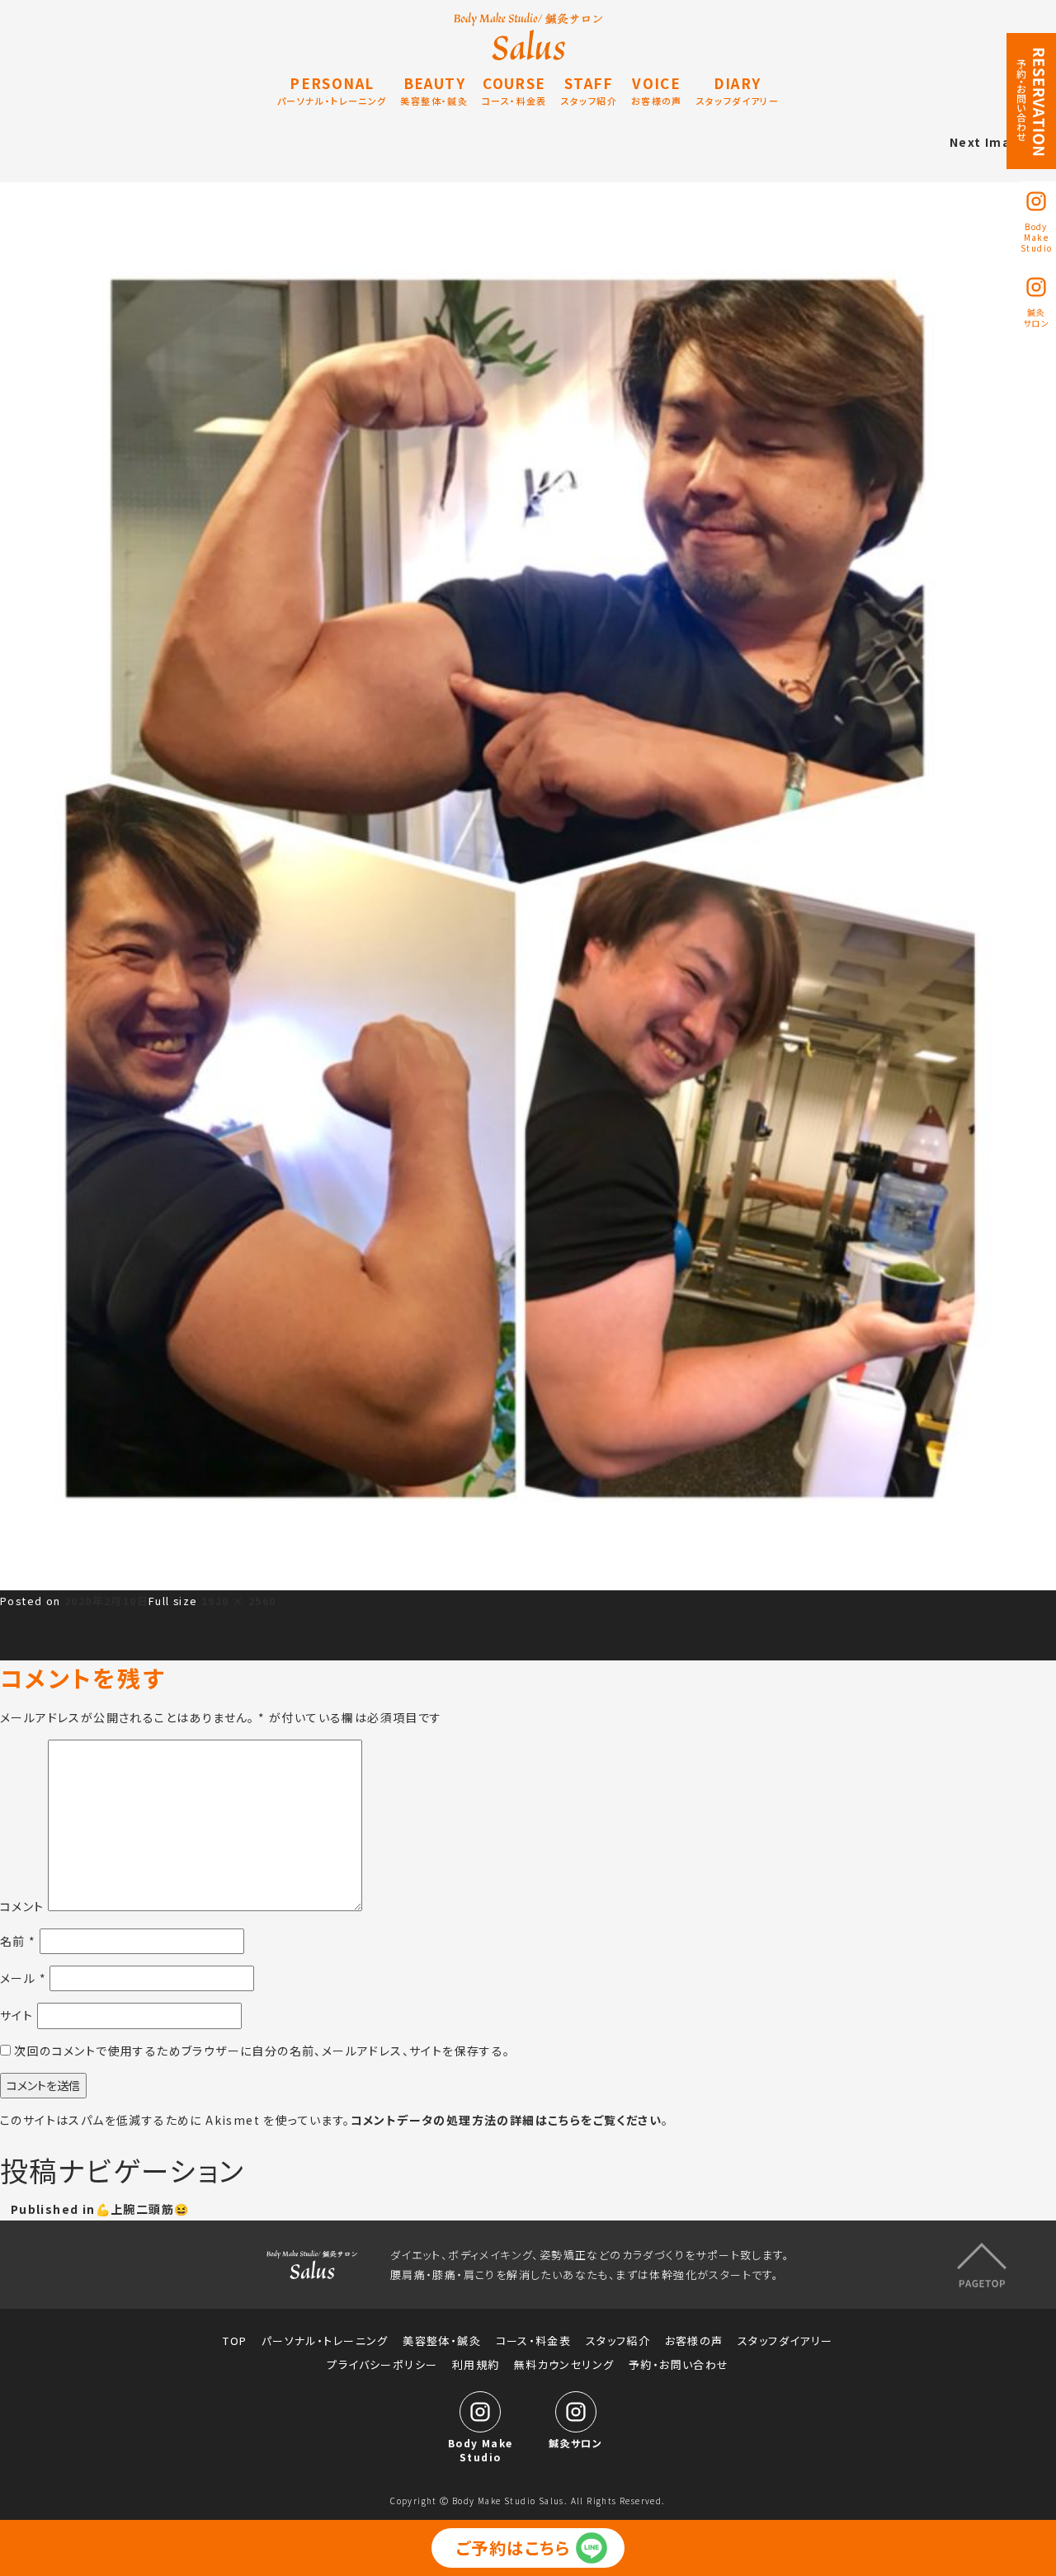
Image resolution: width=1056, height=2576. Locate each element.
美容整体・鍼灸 (442, 2341)
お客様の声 (694, 2341)
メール (23, 1978)
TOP (235, 2341)
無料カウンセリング (564, 2365)
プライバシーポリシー (382, 2365)
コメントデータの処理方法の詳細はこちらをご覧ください (506, 2120)
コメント (22, 1906)
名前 (18, 1941)
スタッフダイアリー (785, 2341)
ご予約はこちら (514, 2548)
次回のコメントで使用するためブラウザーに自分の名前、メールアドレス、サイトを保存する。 (262, 2051)
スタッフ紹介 (618, 2341)
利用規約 (476, 2365)
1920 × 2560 (238, 1601)
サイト (16, 2015)
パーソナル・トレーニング (325, 2341)
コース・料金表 (534, 2341)
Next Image (989, 142)
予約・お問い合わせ (679, 2365)
